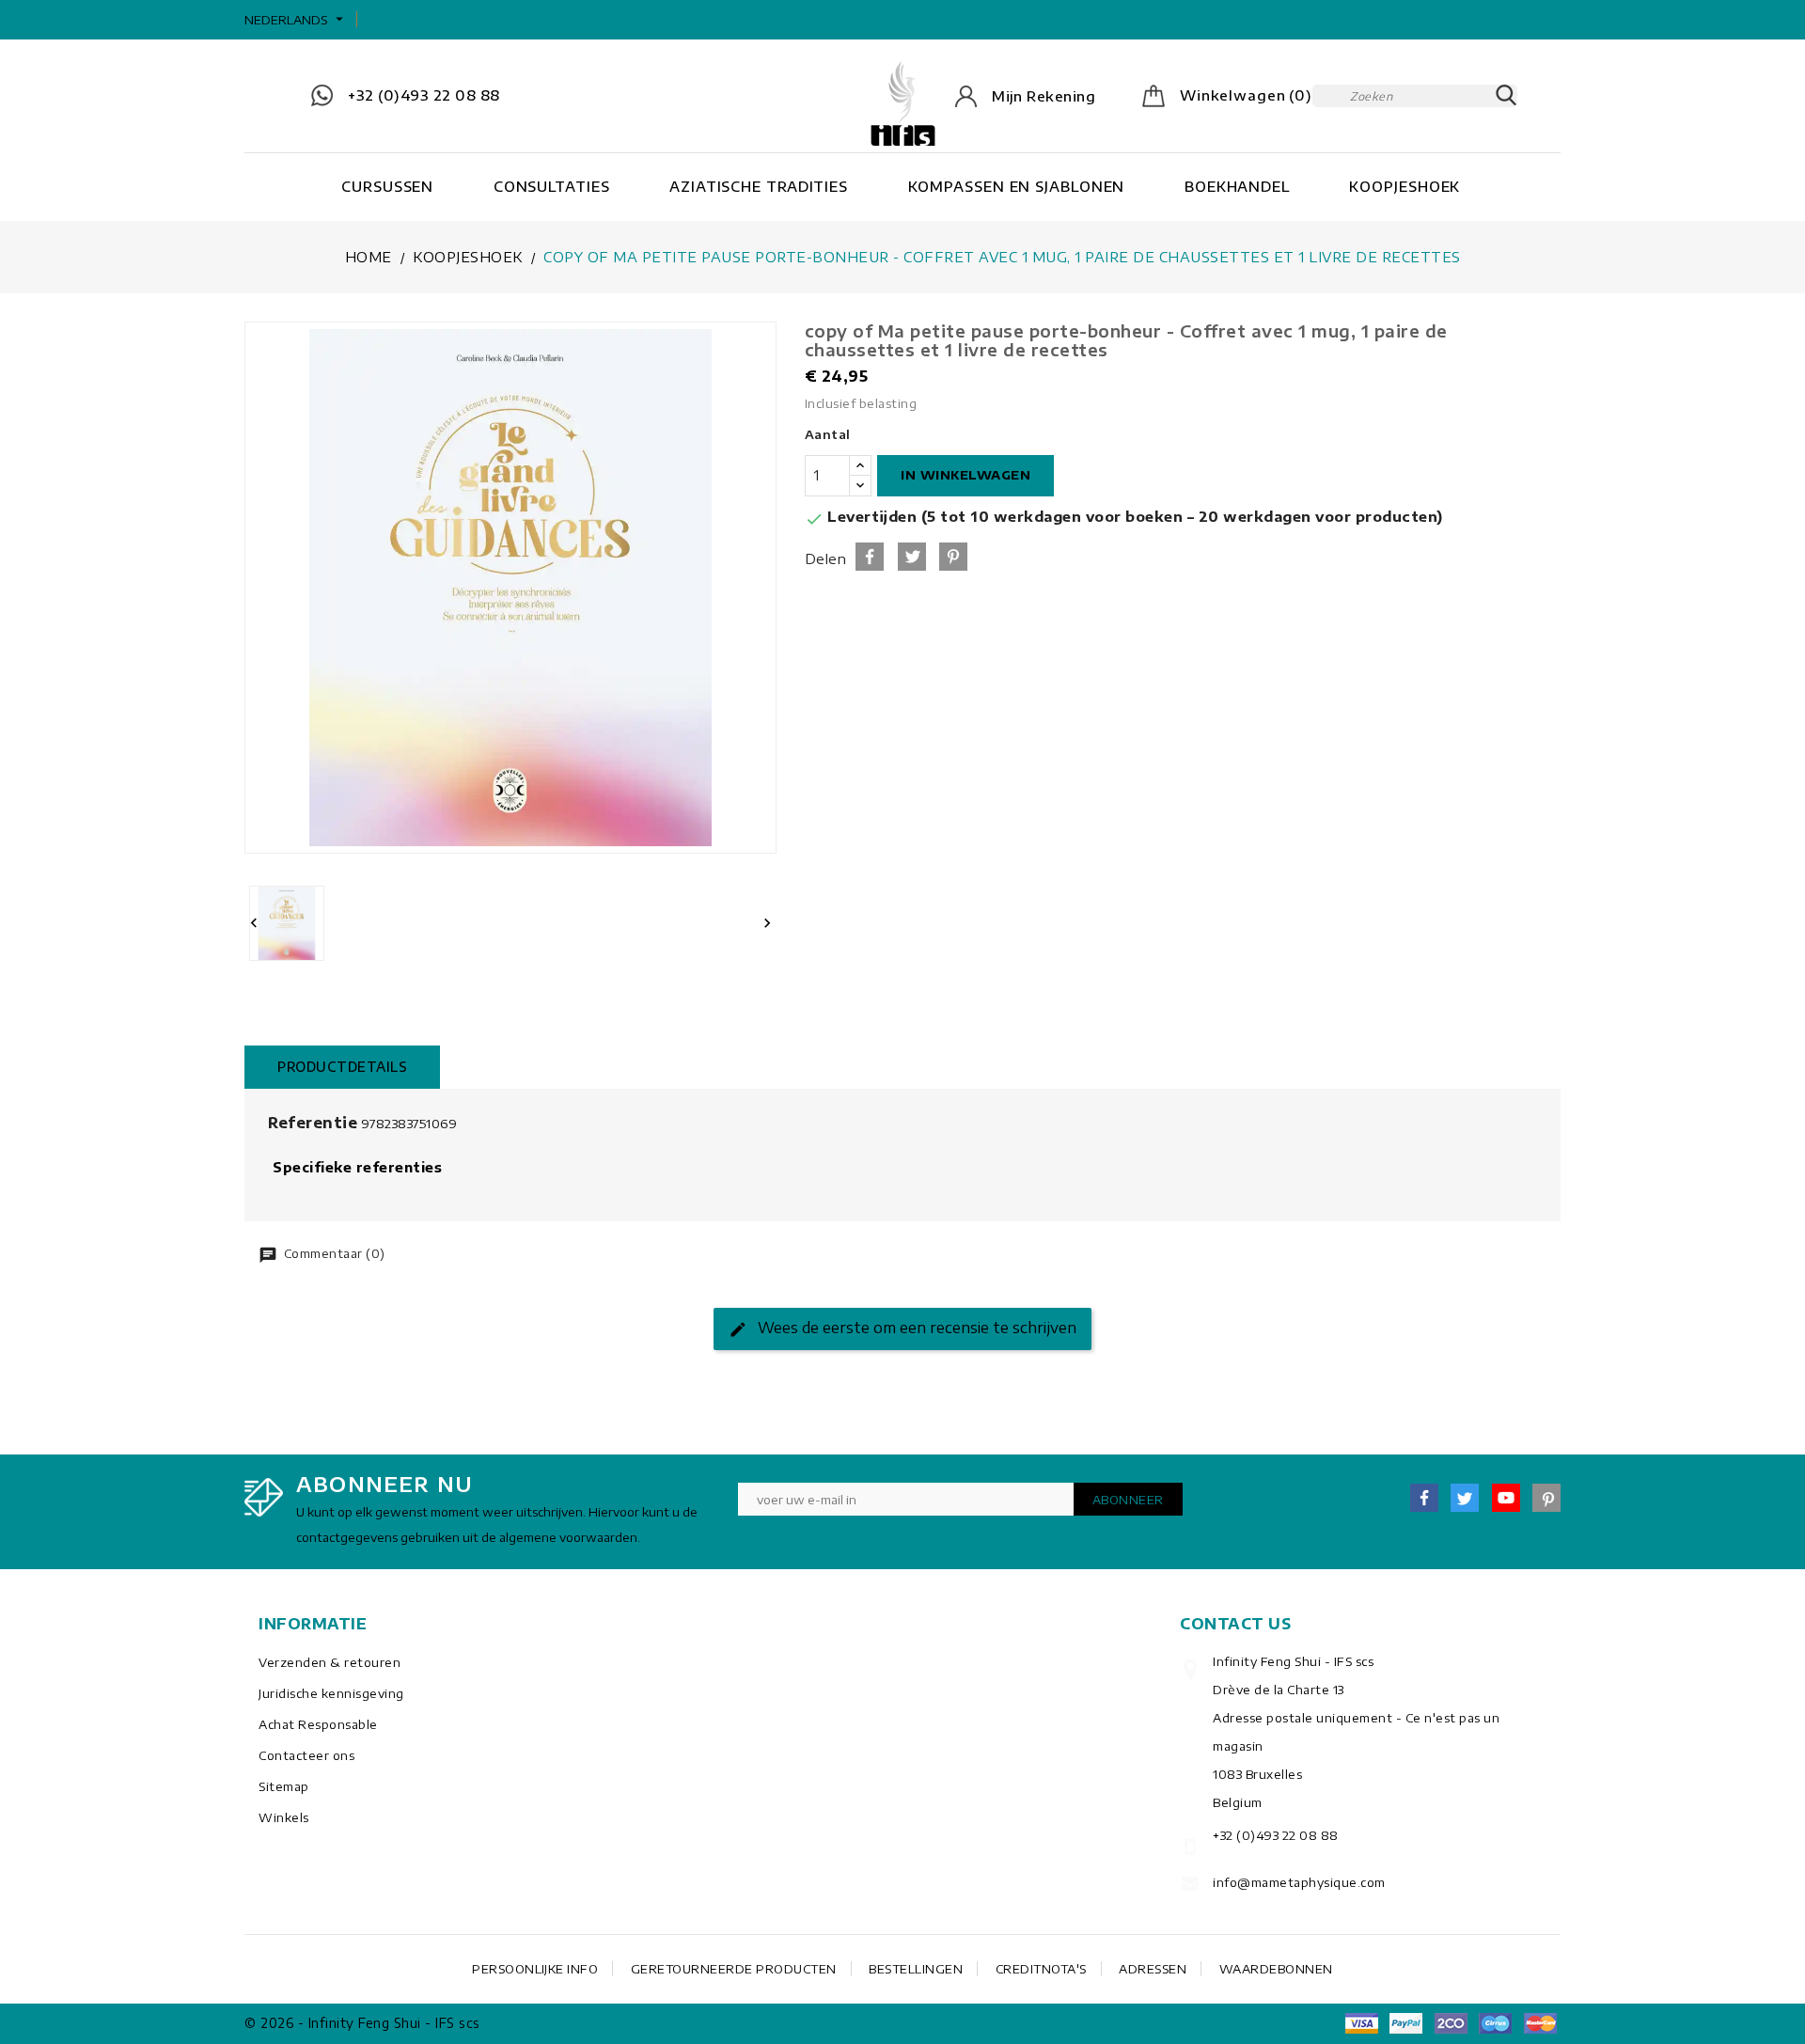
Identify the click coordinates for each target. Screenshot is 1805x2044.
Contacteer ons (306, 1755)
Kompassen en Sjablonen (1017, 186)
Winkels (284, 1817)
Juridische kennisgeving (331, 1693)
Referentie (313, 1123)
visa (1361, 2023)
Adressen (1153, 1969)
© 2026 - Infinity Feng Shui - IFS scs (362, 2023)
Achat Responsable (318, 1724)
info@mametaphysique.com (1299, 1882)
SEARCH (1506, 96)
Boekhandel (1237, 186)
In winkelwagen (965, 475)
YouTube (1506, 1498)
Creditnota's (1041, 1969)
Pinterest (953, 557)
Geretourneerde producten (734, 1969)
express (1451, 2023)
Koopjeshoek (1405, 186)
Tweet (912, 557)
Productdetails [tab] (342, 1067)
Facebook (1424, 1498)
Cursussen (387, 186)
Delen (870, 557)
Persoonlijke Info (535, 1969)
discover (1406, 2023)
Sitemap (284, 1786)
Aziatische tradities (759, 186)
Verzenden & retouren (330, 1662)
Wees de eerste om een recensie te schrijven (915, 1328)
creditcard (1540, 2023)
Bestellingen (916, 1969)
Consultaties (552, 186)
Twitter (1465, 1498)
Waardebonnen (1276, 1969)
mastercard (1496, 2023)
